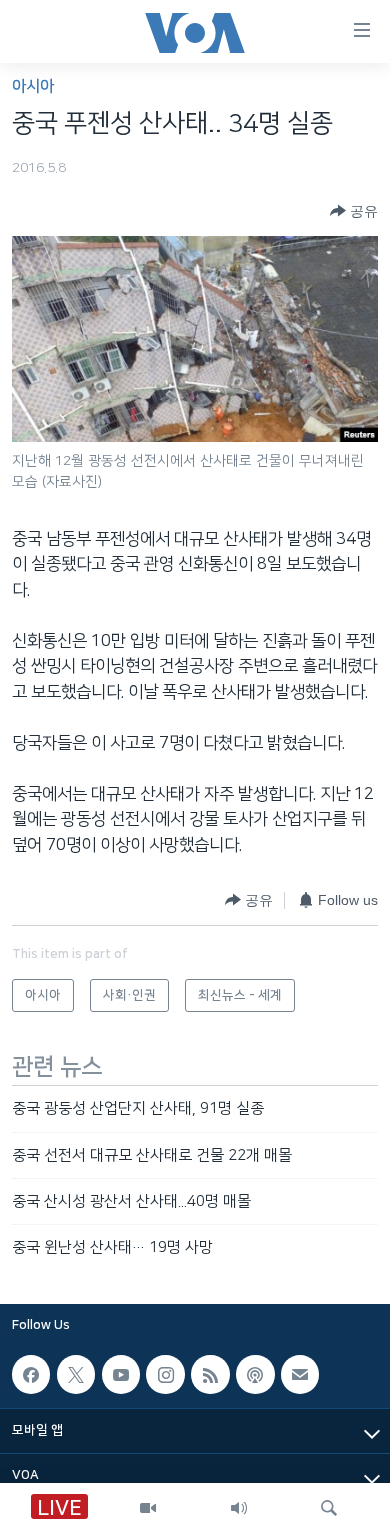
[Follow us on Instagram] (165, 1374)
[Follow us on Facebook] (31, 1374)
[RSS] (210, 1374)
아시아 (33, 86)
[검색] (329, 1508)
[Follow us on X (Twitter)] (76, 1374)
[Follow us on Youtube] (121, 1374)
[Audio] (239, 1508)
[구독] (300, 1374)
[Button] (354, 211)
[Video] (148, 1508)
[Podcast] (255, 1374)
